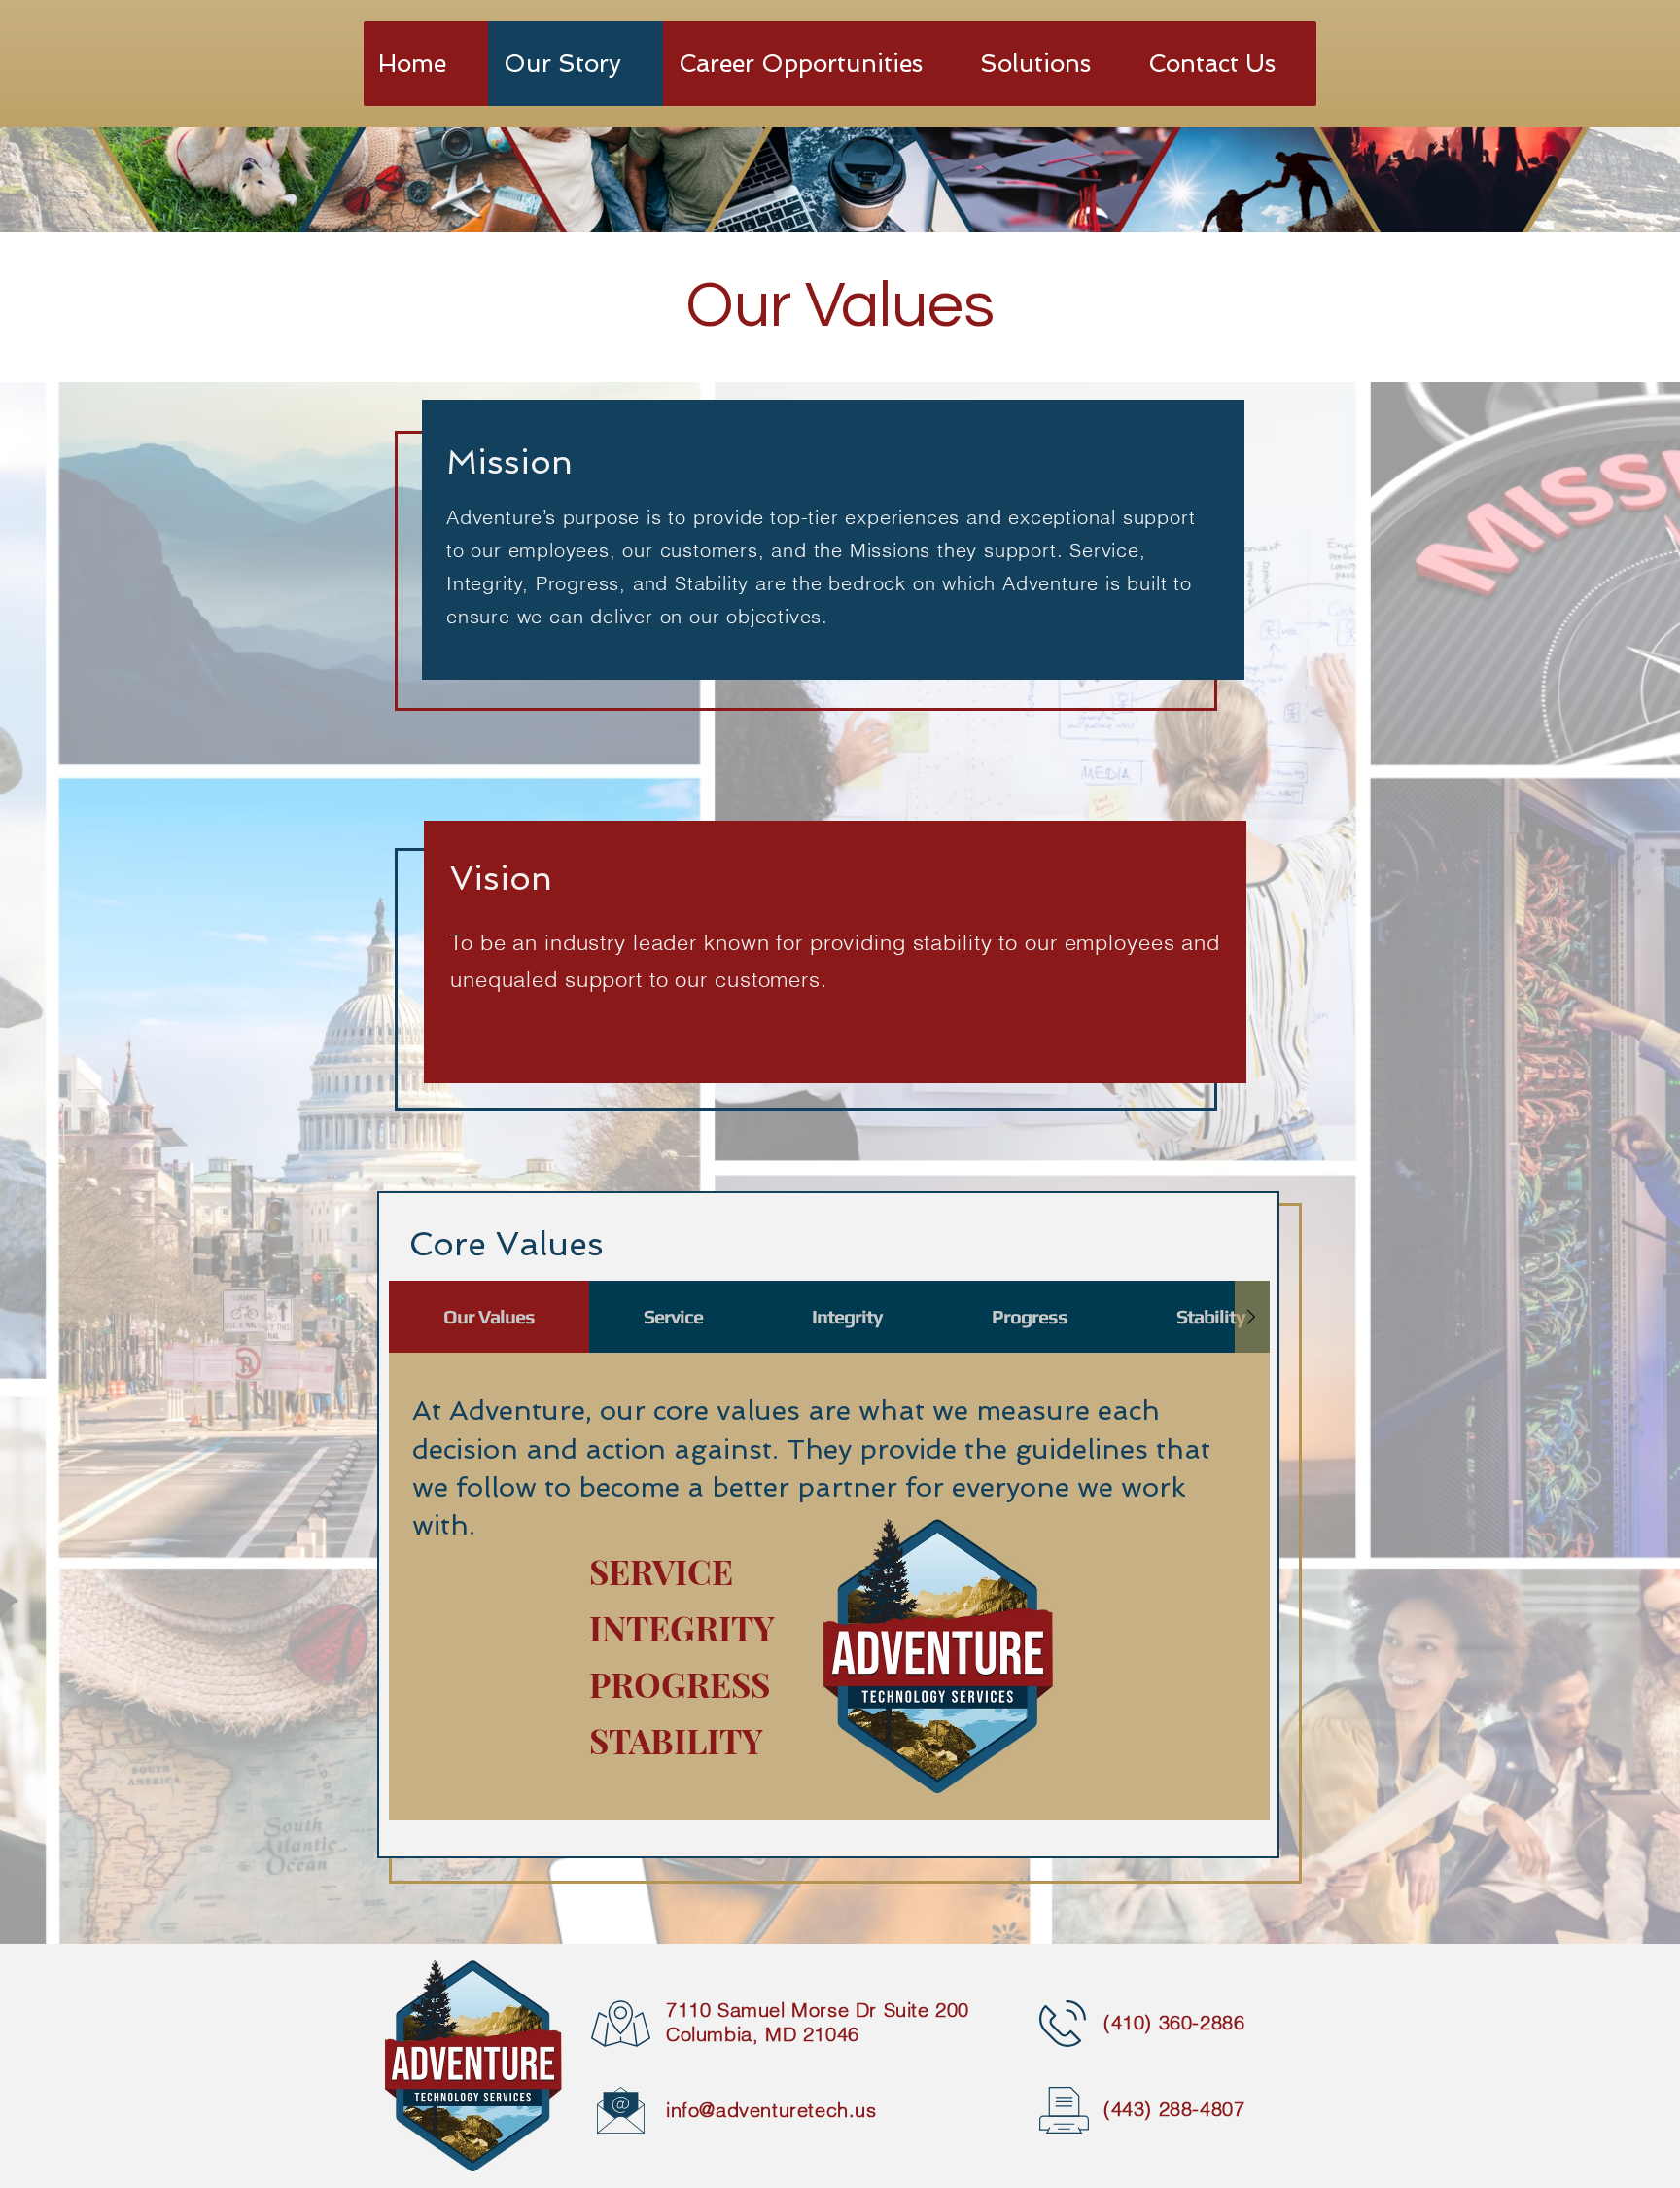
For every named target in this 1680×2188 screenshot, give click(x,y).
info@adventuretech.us (771, 2110)
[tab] (489, 1317)
